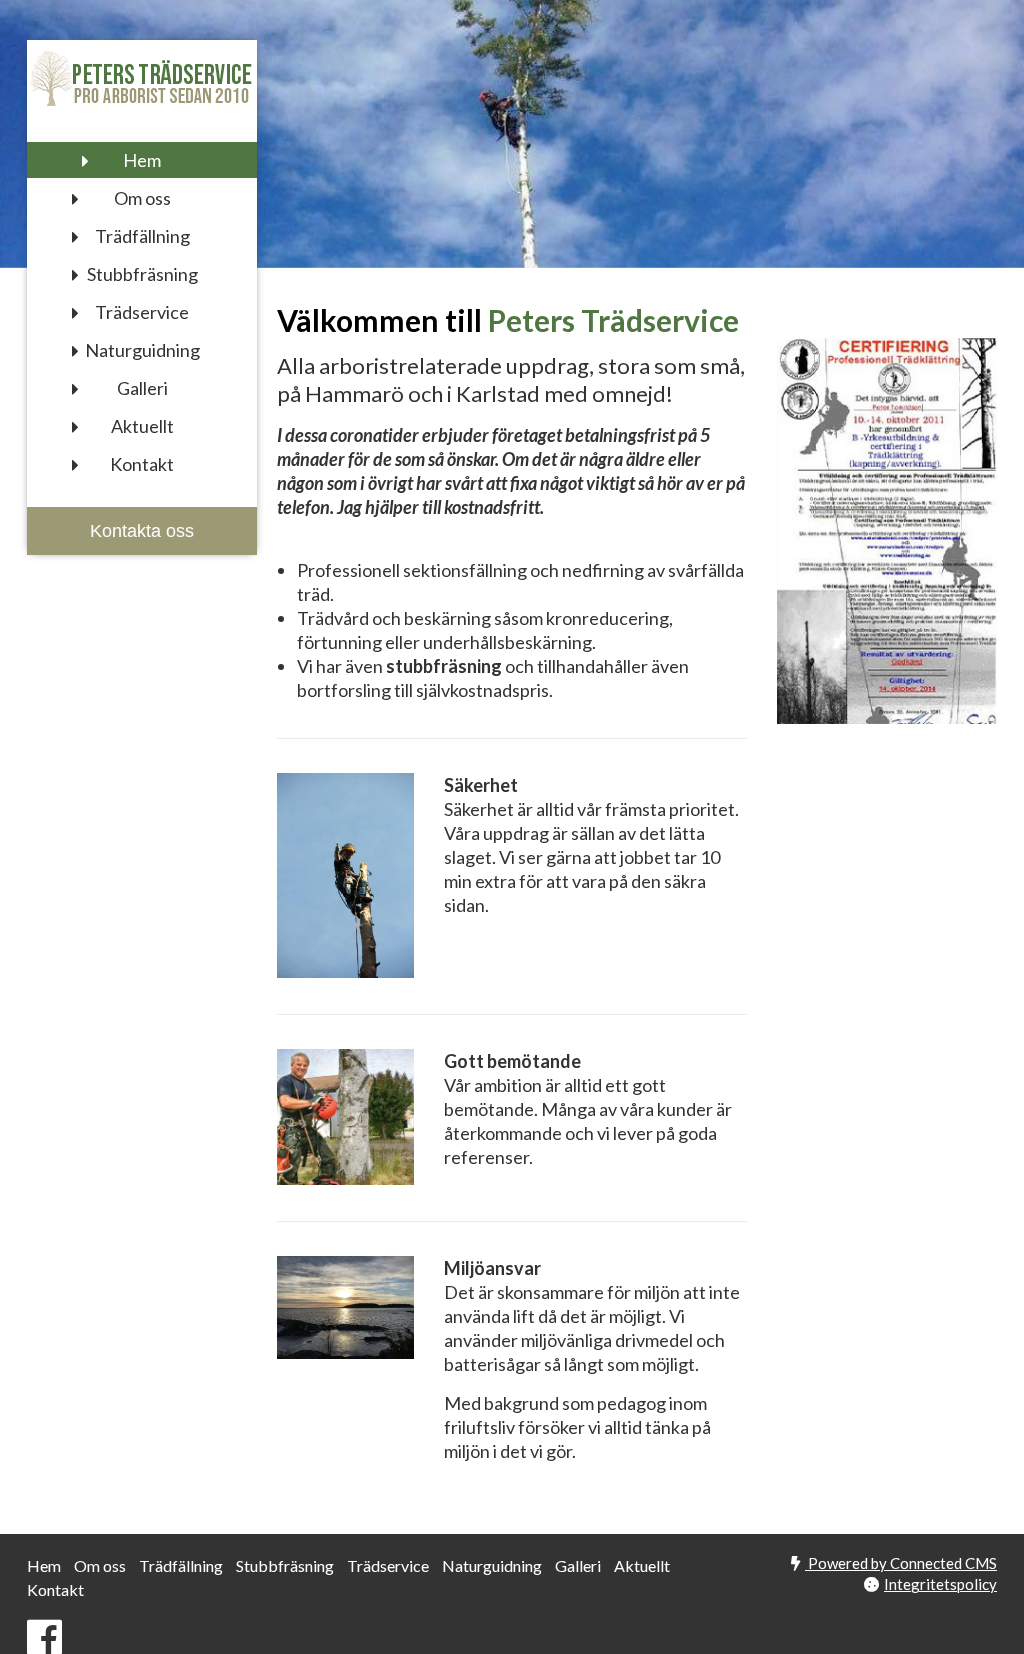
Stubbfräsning (142, 274)
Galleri (142, 388)
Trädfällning (142, 236)
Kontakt (142, 464)
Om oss (142, 198)
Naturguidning (142, 350)
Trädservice (142, 312)
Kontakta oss (142, 531)
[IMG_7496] (345, 1307)
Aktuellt (142, 426)
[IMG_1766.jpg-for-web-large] (345, 875)
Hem (142, 160)
